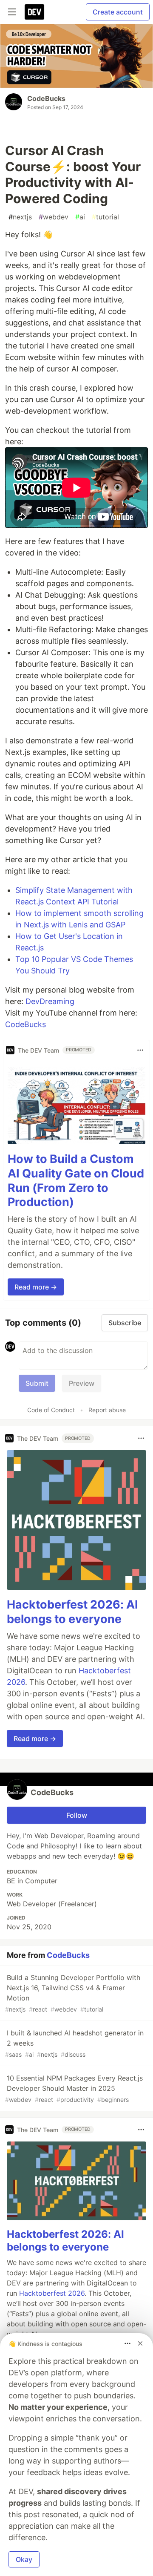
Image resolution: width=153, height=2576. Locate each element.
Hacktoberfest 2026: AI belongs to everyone (72, 1612)
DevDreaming (50, 1001)
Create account (118, 12)
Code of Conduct (51, 1410)
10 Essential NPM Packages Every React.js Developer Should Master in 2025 (74, 2088)
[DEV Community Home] (34, 12)
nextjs (20, 217)
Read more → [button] (36, 1287)
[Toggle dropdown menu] (140, 1050)
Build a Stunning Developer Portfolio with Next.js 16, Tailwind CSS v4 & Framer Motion (73, 1993)
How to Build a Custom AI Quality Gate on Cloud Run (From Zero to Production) (76, 1180)
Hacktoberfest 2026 (52, 2293)
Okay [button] (24, 2559)
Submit (37, 1383)
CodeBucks (46, 98)
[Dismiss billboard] (140, 2343)
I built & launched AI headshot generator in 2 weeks (74, 2043)
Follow (77, 1815)
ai (80, 217)
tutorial (105, 217)
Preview (82, 1383)
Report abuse (107, 1410)
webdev (54, 217)
